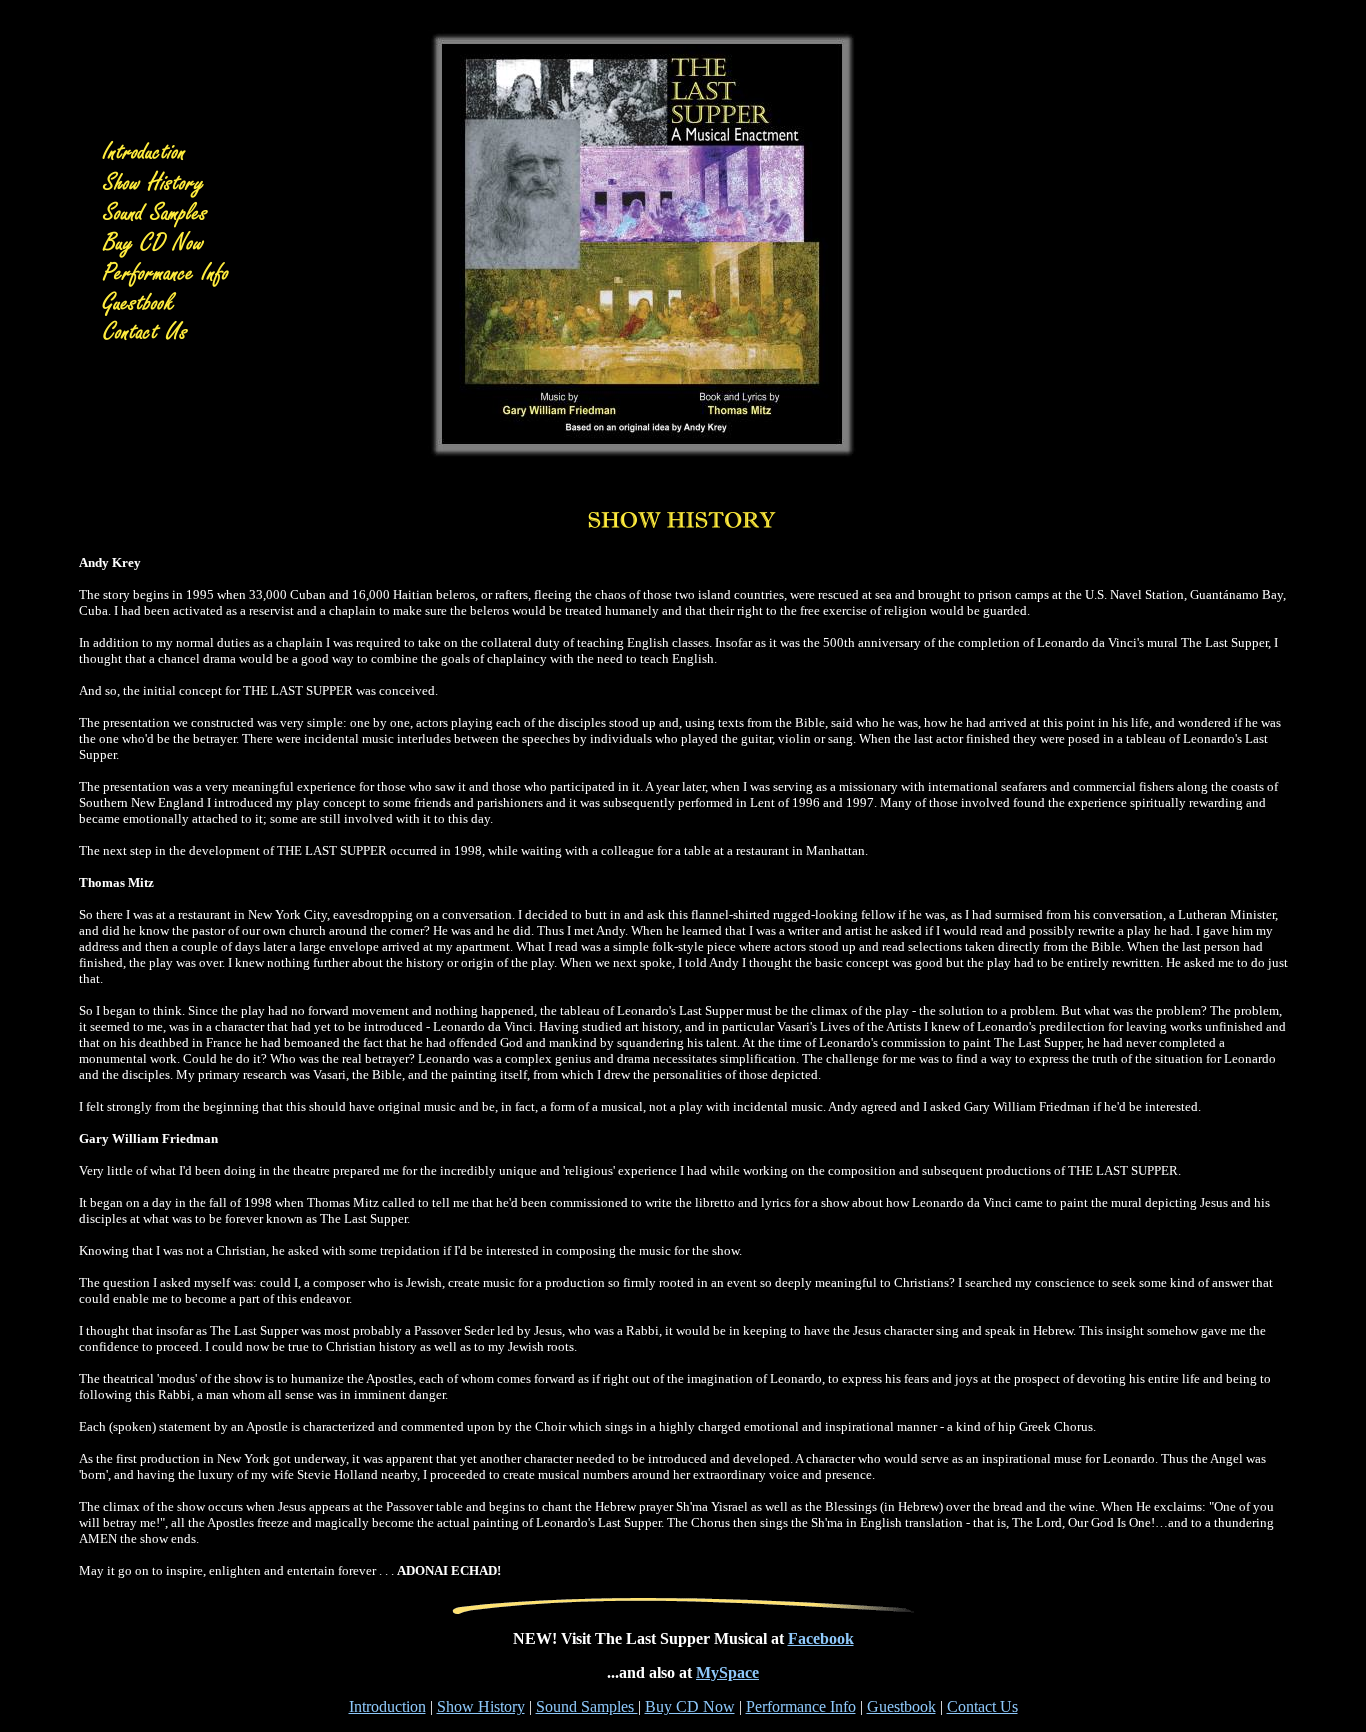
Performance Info (801, 1706)
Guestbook (901, 1706)
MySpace (727, 1672)
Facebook (821, 1638)
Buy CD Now (690, 1706)
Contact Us (982, 1706)
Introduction (387, 1706)
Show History (481, 1706)
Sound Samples (587, 1706)
